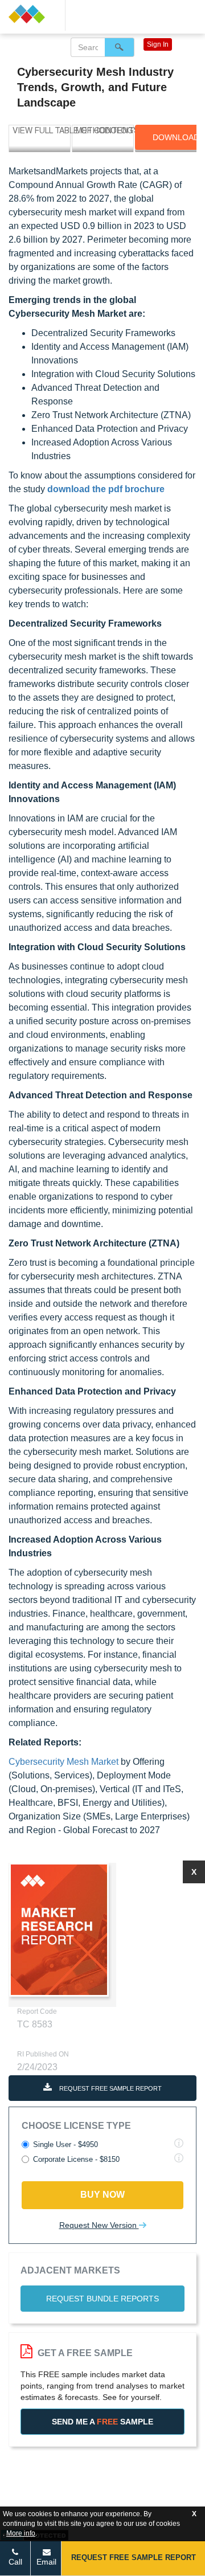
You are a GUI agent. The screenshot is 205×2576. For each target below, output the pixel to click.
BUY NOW (102, 2195)
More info (21, 2533)
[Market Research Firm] (32, 14)
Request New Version (99, 2225)
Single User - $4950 (65, 2144)
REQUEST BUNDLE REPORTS (102, 2299)
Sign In (158, 44)
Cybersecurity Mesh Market (63, 1762)
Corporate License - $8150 (76, 2159)
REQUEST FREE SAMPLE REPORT (110, 2088)
